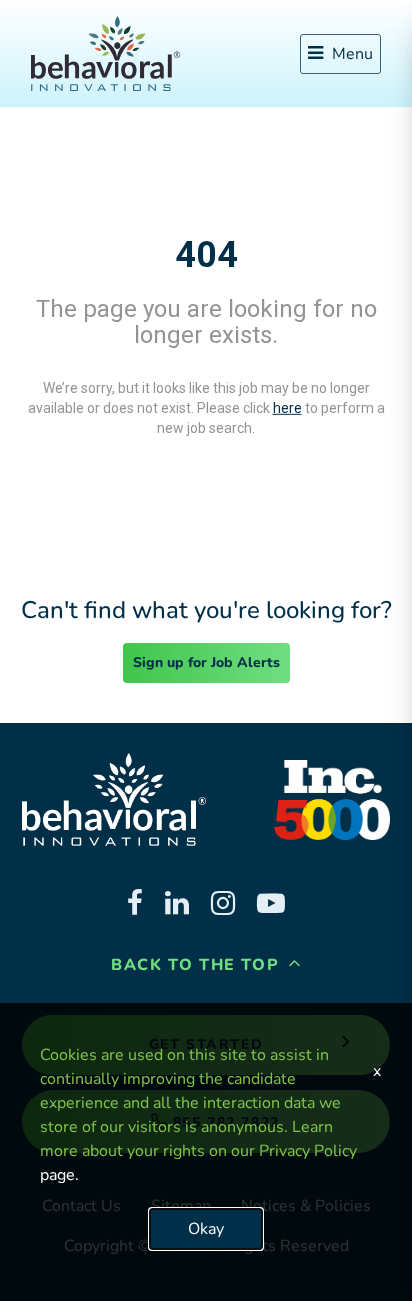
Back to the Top (198, 965)
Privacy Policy (308, 1151)
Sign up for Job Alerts (206, 662)
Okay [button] (206, 1229)
